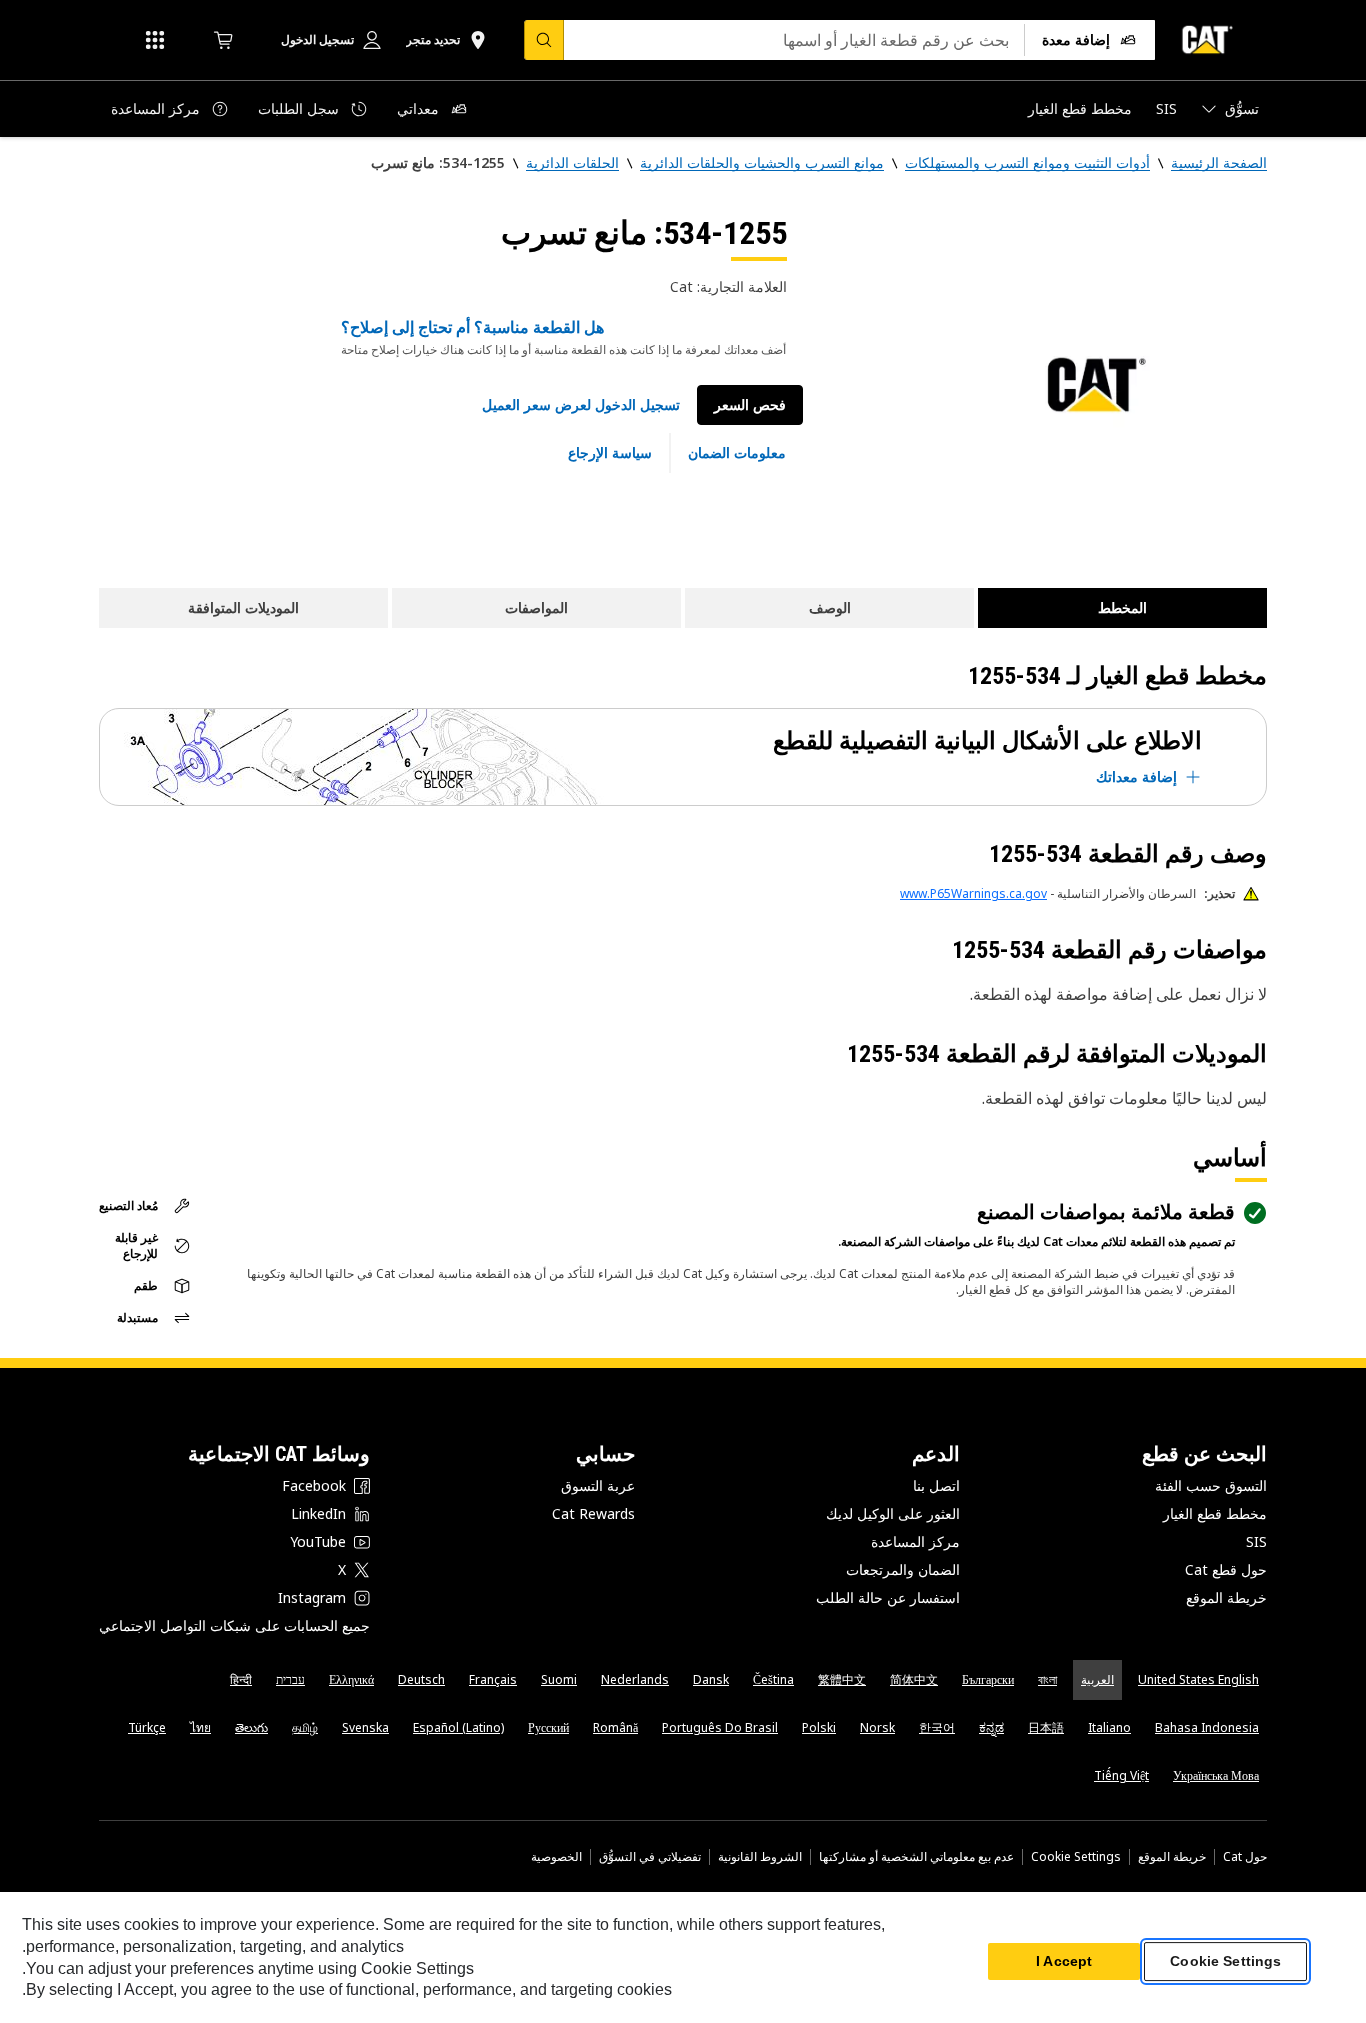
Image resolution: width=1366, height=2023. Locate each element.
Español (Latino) (458, 1727)
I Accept (1064, 1962)
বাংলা (1047, 1679)
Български (988, 1679)
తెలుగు (251, 1727)
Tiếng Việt (1121, 1775)
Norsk (877, 1727)
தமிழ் (305, 1727)
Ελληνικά (351, 1679)
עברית (290, 1679)
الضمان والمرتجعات (903, 1569)
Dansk (711, 1679)
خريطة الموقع (1226, 1597)
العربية (1097, 1679)
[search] (544, 40)
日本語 (1046, 1727)
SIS (1256, 1541)
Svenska (365, 1727)
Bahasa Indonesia (1207, 1727)
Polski (819, 1727)
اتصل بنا (936, 1485)
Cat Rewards (593, 1513)
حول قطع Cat (1226, 1569)
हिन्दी (241, 1679)
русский (548, 1727)
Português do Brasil (720, 1727)
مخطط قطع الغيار (1215, 1513)
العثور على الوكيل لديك (893, 1513)
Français (493, 1679)
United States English (1198, 1679)
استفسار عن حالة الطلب (888, 1597)
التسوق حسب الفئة (1211, 1485)
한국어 (937, 1727)
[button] (581, 405)
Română (615, 1727)
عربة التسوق (598, 1485)
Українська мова (1216, 1775)
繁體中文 (842, 1679)
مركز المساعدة (915, 1541)
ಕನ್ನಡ (991, 1727)
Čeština (773, 1679)
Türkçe (147, 1727)
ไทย (200, 1727)
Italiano (1109, 1727)
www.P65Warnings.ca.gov (973, 893)
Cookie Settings (1076, 1857)
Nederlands (635, 1679)
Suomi (559, 1679)
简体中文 (914, 1679)
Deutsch (421, 1679)
